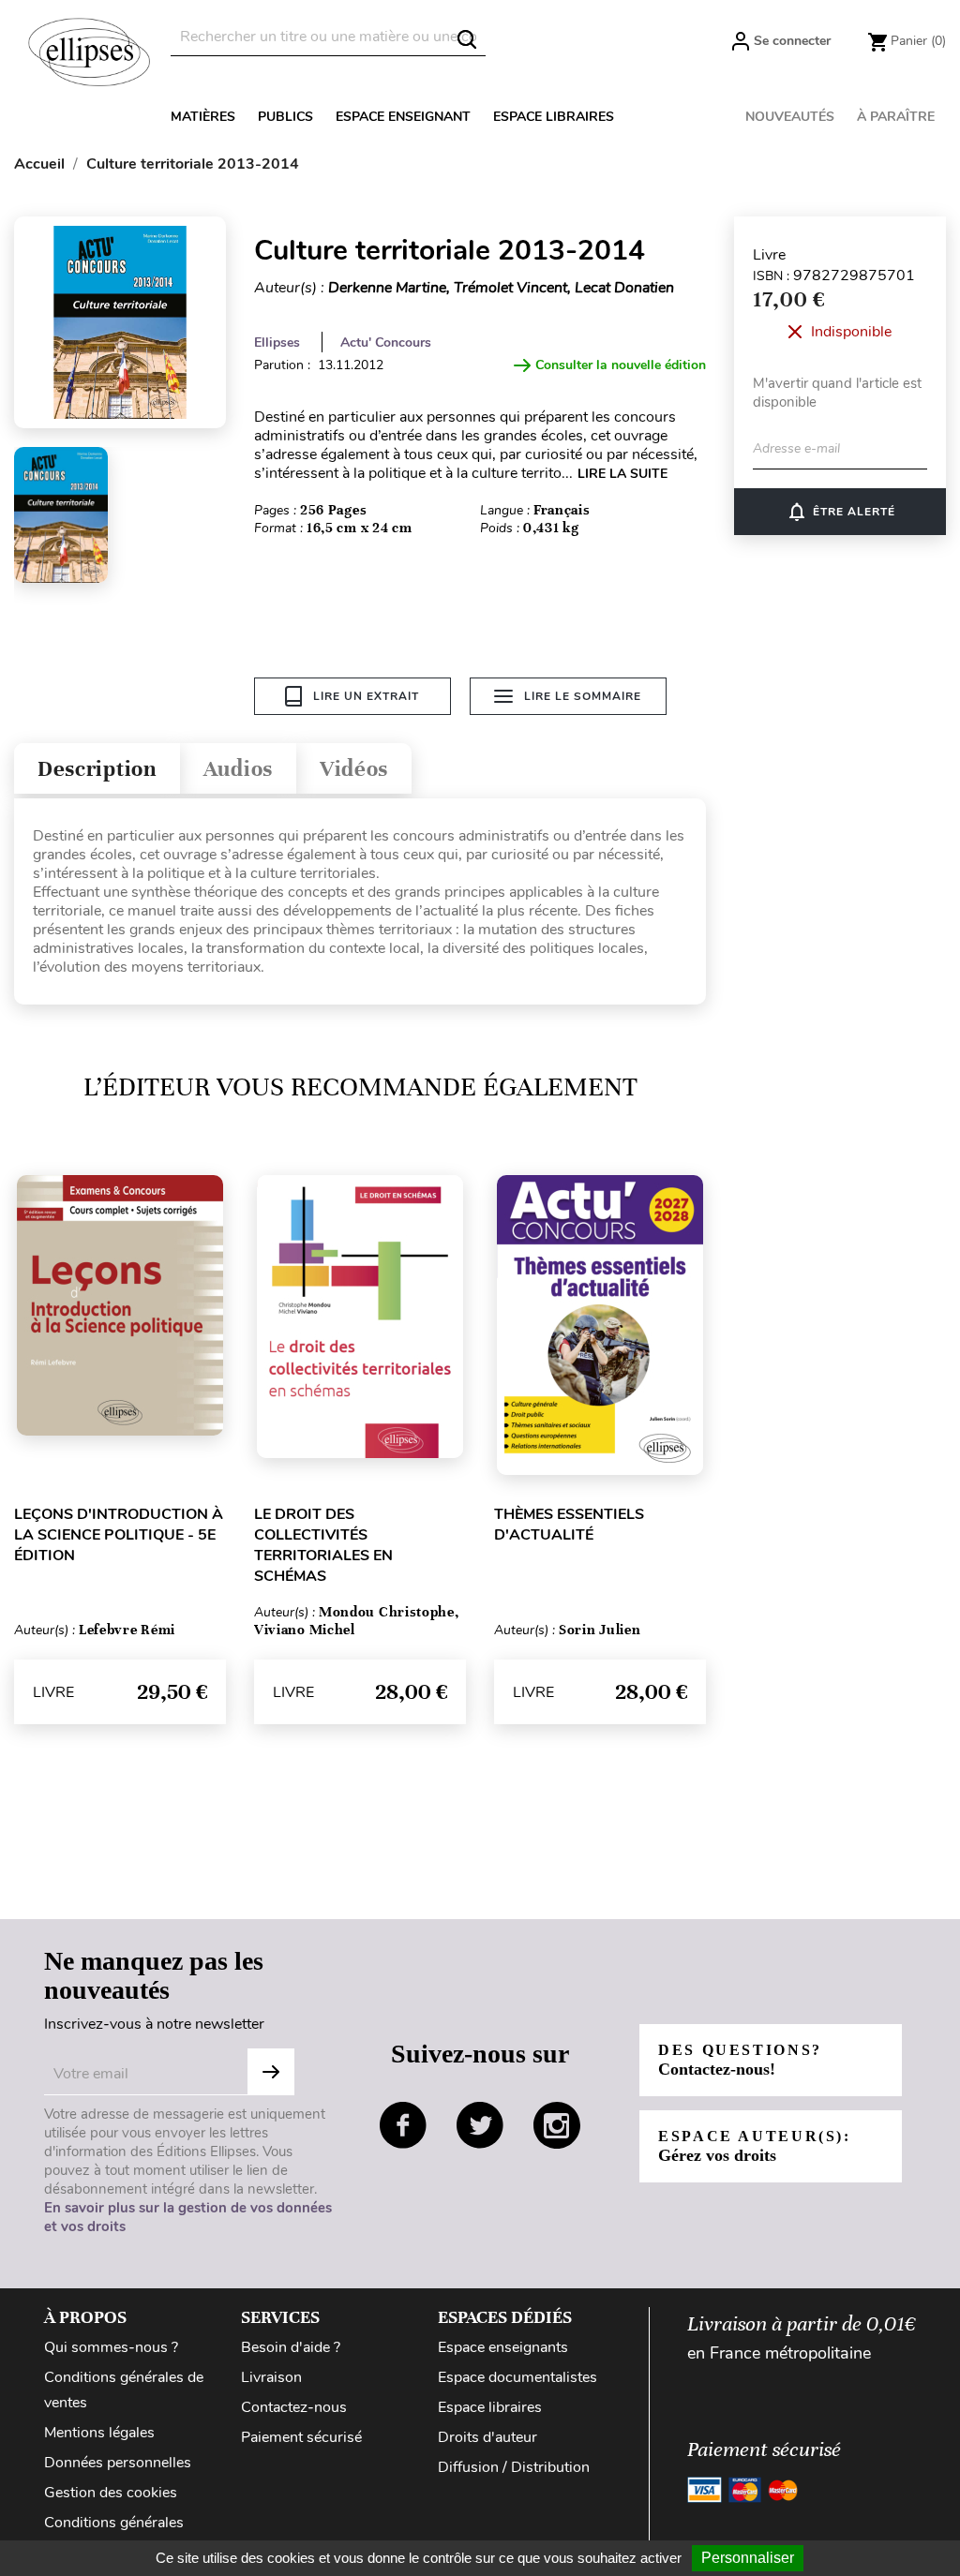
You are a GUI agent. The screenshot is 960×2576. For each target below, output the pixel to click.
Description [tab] (97, 769)
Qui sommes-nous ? (111, 2347)
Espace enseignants (503, 2347)
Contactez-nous (294, 2407)
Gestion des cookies (111, 2493)
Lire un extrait (366, 696)
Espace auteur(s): (755, 2146)
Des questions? (740, 2060)
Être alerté (840, 512)
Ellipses (277, 342)
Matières (203, 117)
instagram (557, 2125)
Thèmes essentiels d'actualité (569, 1525)
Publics (285, 117)
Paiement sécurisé (301, 2437)
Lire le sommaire (583, 696)
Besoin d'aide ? (291, 2347)
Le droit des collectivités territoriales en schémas (323, 1545)
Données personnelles (118, 2463)
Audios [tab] (238, 769)
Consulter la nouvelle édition (621, 365)
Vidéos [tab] (354, 769)
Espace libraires (554, 117)
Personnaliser (748, 2558)
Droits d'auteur (487, 2437)
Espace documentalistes (517, 2377)
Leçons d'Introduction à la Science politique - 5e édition (119, 1535)
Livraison (271, 2377)
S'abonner (271, 2072)
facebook (403, 2125)
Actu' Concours (386, 342)
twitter (480, 2125)
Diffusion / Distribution (514, 2467)
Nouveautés (790, 117)
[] (467, 39)
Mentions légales (99, 2433)
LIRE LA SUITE (622, 474)
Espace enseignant (403, 117)
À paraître (896, 117)
